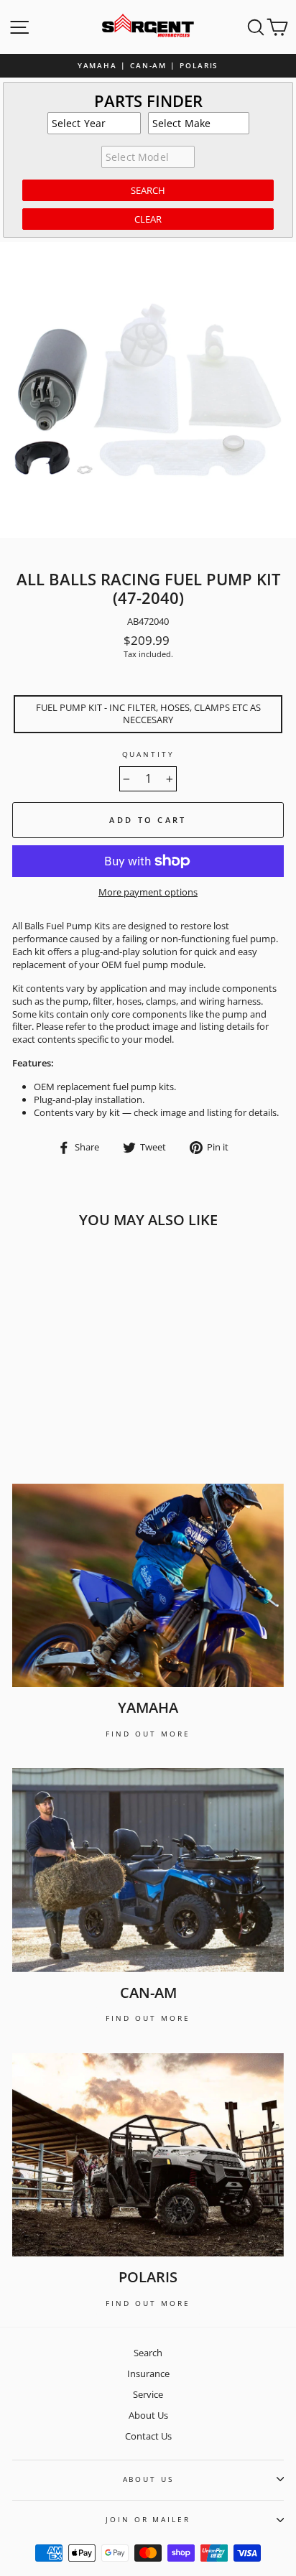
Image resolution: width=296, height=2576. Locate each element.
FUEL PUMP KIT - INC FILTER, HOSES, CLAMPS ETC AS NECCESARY (148, 714)
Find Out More (148, 1734)
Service (148, 2394)
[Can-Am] (148, 1870)
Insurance (148, 2373)
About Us (148, 2415)
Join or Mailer (148, 2520)
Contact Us (148, 2436)
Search (148, 2353)
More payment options (148, 892)
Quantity (148, 754)
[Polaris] (148, 2155)
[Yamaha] (148, 1586)
